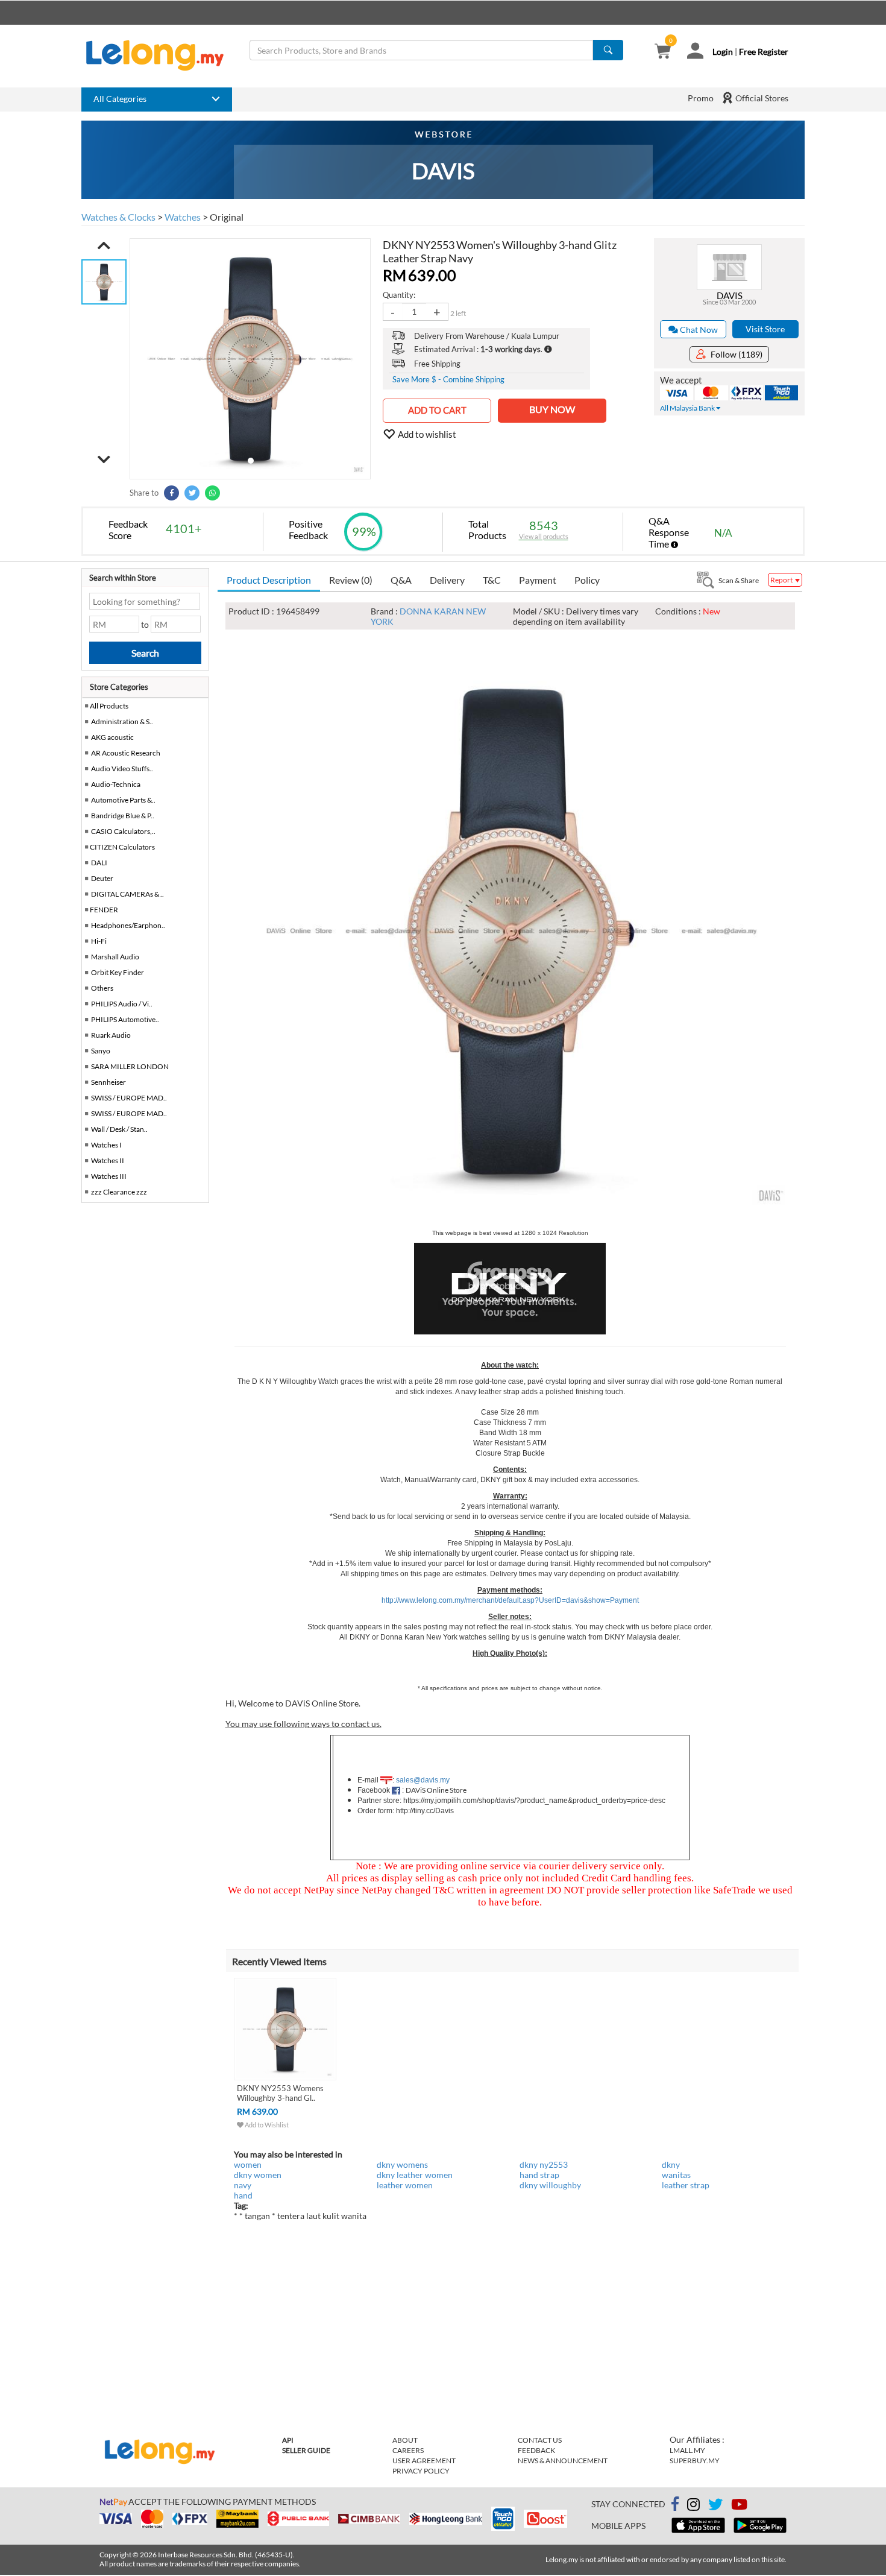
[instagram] (693, 2506)
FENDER (104, 910)
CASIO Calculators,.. (123, 831)
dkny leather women (415, 2175)
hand (243, 2195)
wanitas (676, 2175)
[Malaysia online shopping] (161, 55)
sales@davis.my (423, 1780)
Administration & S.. (122, 721)
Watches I (106, 1145)
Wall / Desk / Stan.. (119, 1129)
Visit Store (765, 329)
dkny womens (402, 2164)
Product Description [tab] (269, 580)
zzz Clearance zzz (119, 1192)
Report (782, 580)
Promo (701, 98)
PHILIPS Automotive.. (125, 1019)
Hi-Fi (99, 941)
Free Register (764, 52)
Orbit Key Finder (118, 972)
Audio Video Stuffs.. (122, 769)
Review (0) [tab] (351, 580)
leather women (405, 2185)
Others (102, 988)
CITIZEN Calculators (122, 847)
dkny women (258, 2175)
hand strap (539, 2175)
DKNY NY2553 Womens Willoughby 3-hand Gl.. (280, 2093)
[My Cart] (663, 52)
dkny (671, 2164)
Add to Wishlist (266, 2125)
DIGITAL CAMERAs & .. (127, 894)
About (405, 2440)
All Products (108, 706)
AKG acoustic (112, 737)
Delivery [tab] (447, 580)
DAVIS (730, 295)
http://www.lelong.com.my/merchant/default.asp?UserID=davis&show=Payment (510, 1600)
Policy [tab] (587, 580)
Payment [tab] (538, 580)
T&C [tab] (492, 580)
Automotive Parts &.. (123, 800)
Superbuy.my (695, 2461)
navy (243, 2185)
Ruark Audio (111, 1035)
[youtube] (739, 2506)
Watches (183, 217)
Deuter (102, 878)
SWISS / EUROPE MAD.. (129, 1098)
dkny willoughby (550, 2185)
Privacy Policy (421, 2471)
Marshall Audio (115, 957)
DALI (99, 863)
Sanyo (101, 1051)
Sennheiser (108, 1082)
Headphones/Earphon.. (128, 925)
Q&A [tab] (401, 580)
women (248, 2164)
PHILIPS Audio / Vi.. (122, 1004)
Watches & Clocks (118, 217)
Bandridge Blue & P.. (123, 816)
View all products (544, 536)
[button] (104, 245)
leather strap (686, 2185)
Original (227, 217)
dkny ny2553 (544, 2164)
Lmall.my (687, 2450)
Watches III (109, 1176)
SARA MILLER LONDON (130, 1066)
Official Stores (761, 98)
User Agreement (424, 2461)
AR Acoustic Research (126, 753)
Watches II (108, 1160)
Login (723, 52)
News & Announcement (563, 2461)
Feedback (536, 2450)
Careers (408, 2450)
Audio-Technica (116, 784)
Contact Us (540, 2440)
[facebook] (675, 2504)
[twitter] (715, 2506)
